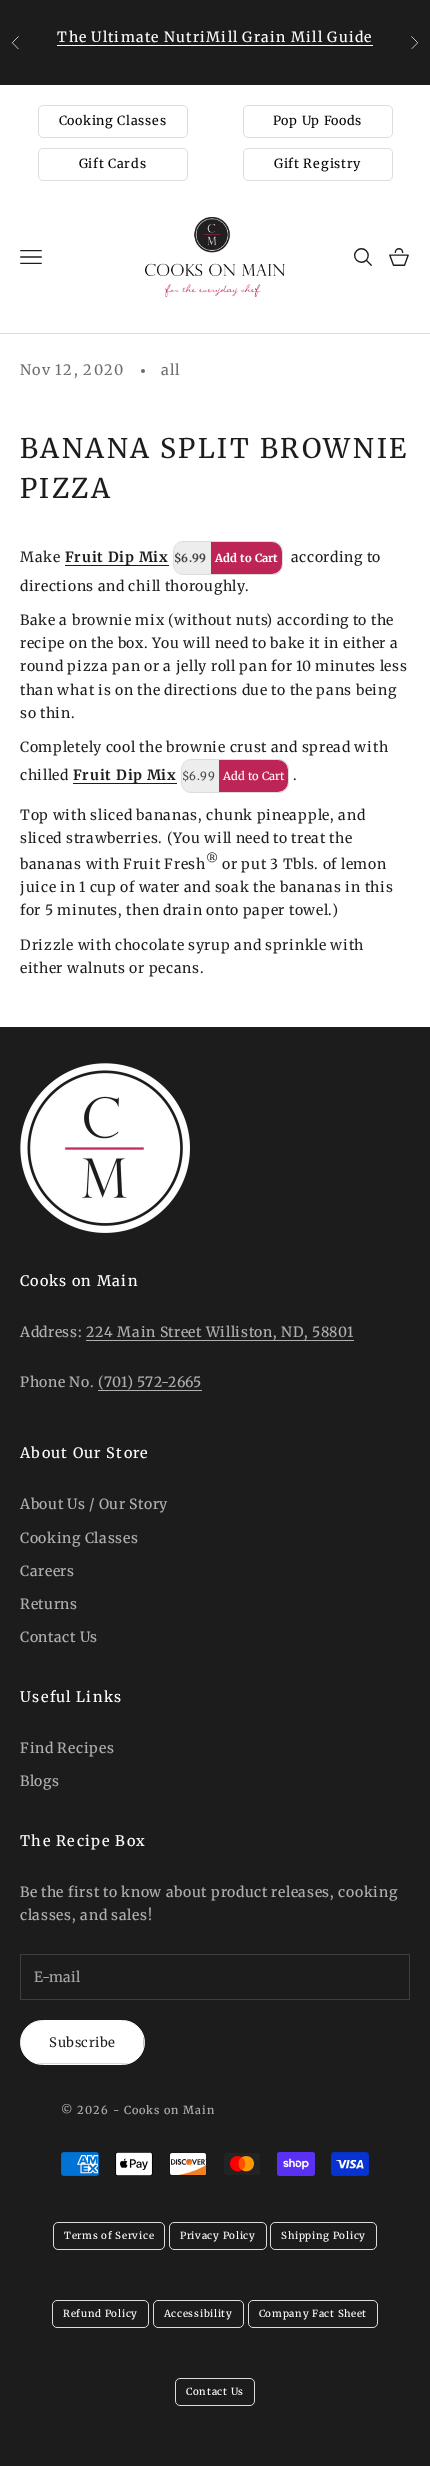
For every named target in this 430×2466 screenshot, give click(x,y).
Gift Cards (113, 163)
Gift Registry (317, 163)
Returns (49, 1604)
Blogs (40, 1781)
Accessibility (198, 2313)
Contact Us (59, 1637)
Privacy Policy (218, 2235)
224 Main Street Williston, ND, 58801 (219, 1332)
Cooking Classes (113, 120)
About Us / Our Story (94, 1504)
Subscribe (82, 2042)
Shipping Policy (323, 2235)
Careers (47, 1571)
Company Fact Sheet (313, 2313)
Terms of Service (109, 2235)
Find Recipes (67, 1748)
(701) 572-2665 (150, 1382)
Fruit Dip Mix (117, 557)
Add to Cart (246, 558)
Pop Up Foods (317, 120)
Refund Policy (100, 2313)
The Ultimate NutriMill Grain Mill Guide (214, 37)
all (171, 370)
